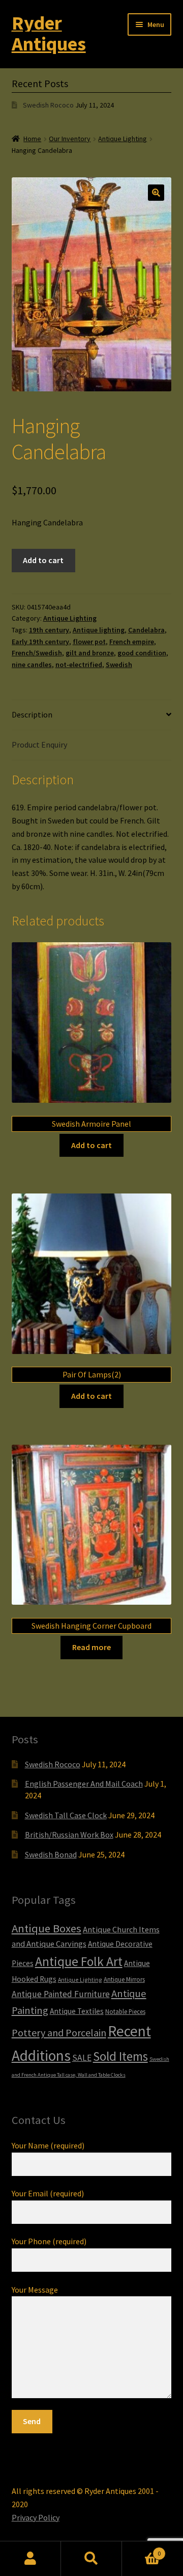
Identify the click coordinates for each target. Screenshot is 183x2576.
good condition (142, 653)
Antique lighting (99, 630)
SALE (82, 2058)
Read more (91, 1647)
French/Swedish (37, 653)
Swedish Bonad (51, 1854)
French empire (132, 642)
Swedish (119, 665)
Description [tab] (32, 714)
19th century (49, 630)
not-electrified (79, 665)
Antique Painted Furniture (61, 1994)
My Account (30, 2559)
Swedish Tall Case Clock (66, 1815)
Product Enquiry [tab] (39, 745)
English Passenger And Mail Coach (84, 1784)
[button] (156, 193)
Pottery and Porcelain (59, 2033)
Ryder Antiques (49, 33)
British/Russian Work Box (69, 1835)
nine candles (32, 665)
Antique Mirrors (124, 1979)
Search (91, 2559)
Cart (141, 2550)
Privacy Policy (36, 2517)
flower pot (89, 642)
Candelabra (146, 630)
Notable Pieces (125, 2011)
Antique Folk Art (79, 1961)
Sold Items (120, 2056)
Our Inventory (70, 139)
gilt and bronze (90, 653)
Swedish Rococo (48, 105)
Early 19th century (40, 642)
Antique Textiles (77, 2011)
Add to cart (43, 560)
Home (32, 139)
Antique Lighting (123, 139)
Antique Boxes (47, 1928)
